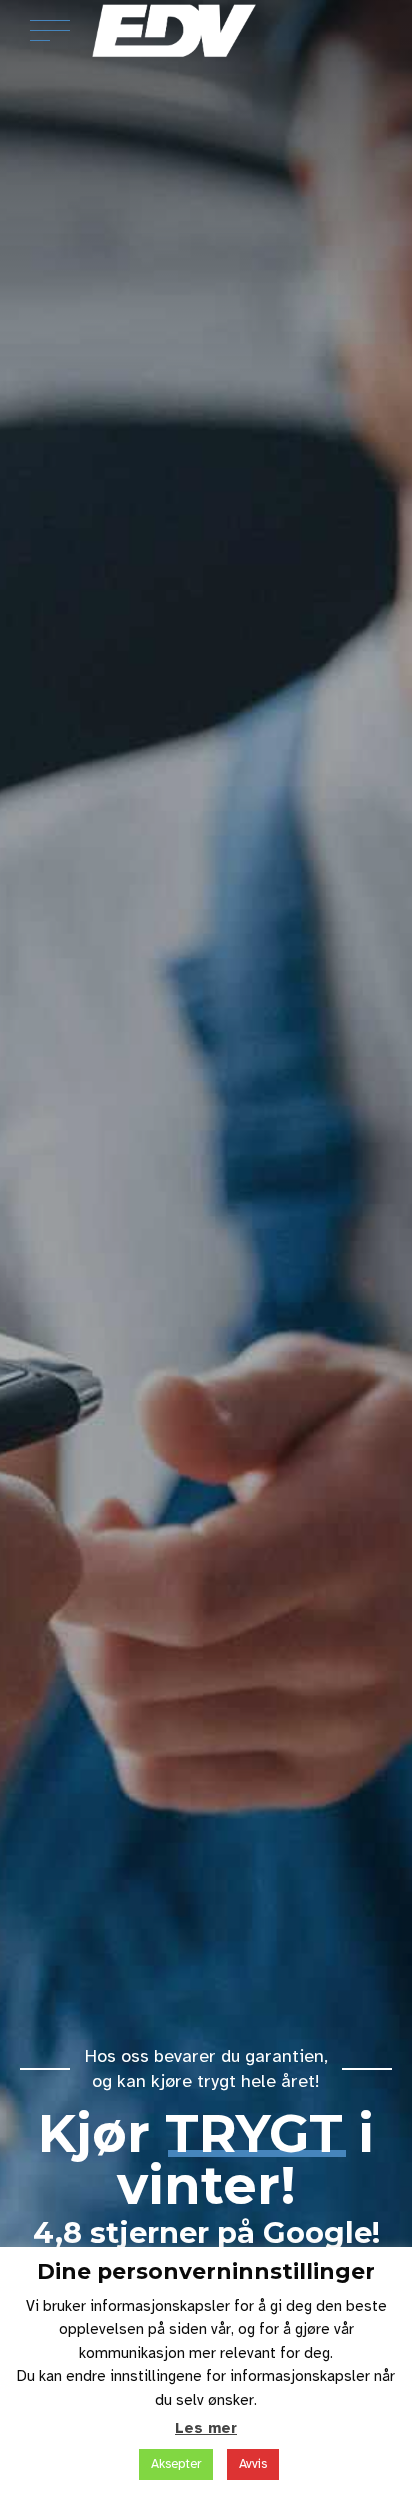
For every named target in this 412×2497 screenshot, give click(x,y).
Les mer (206, 2428)
